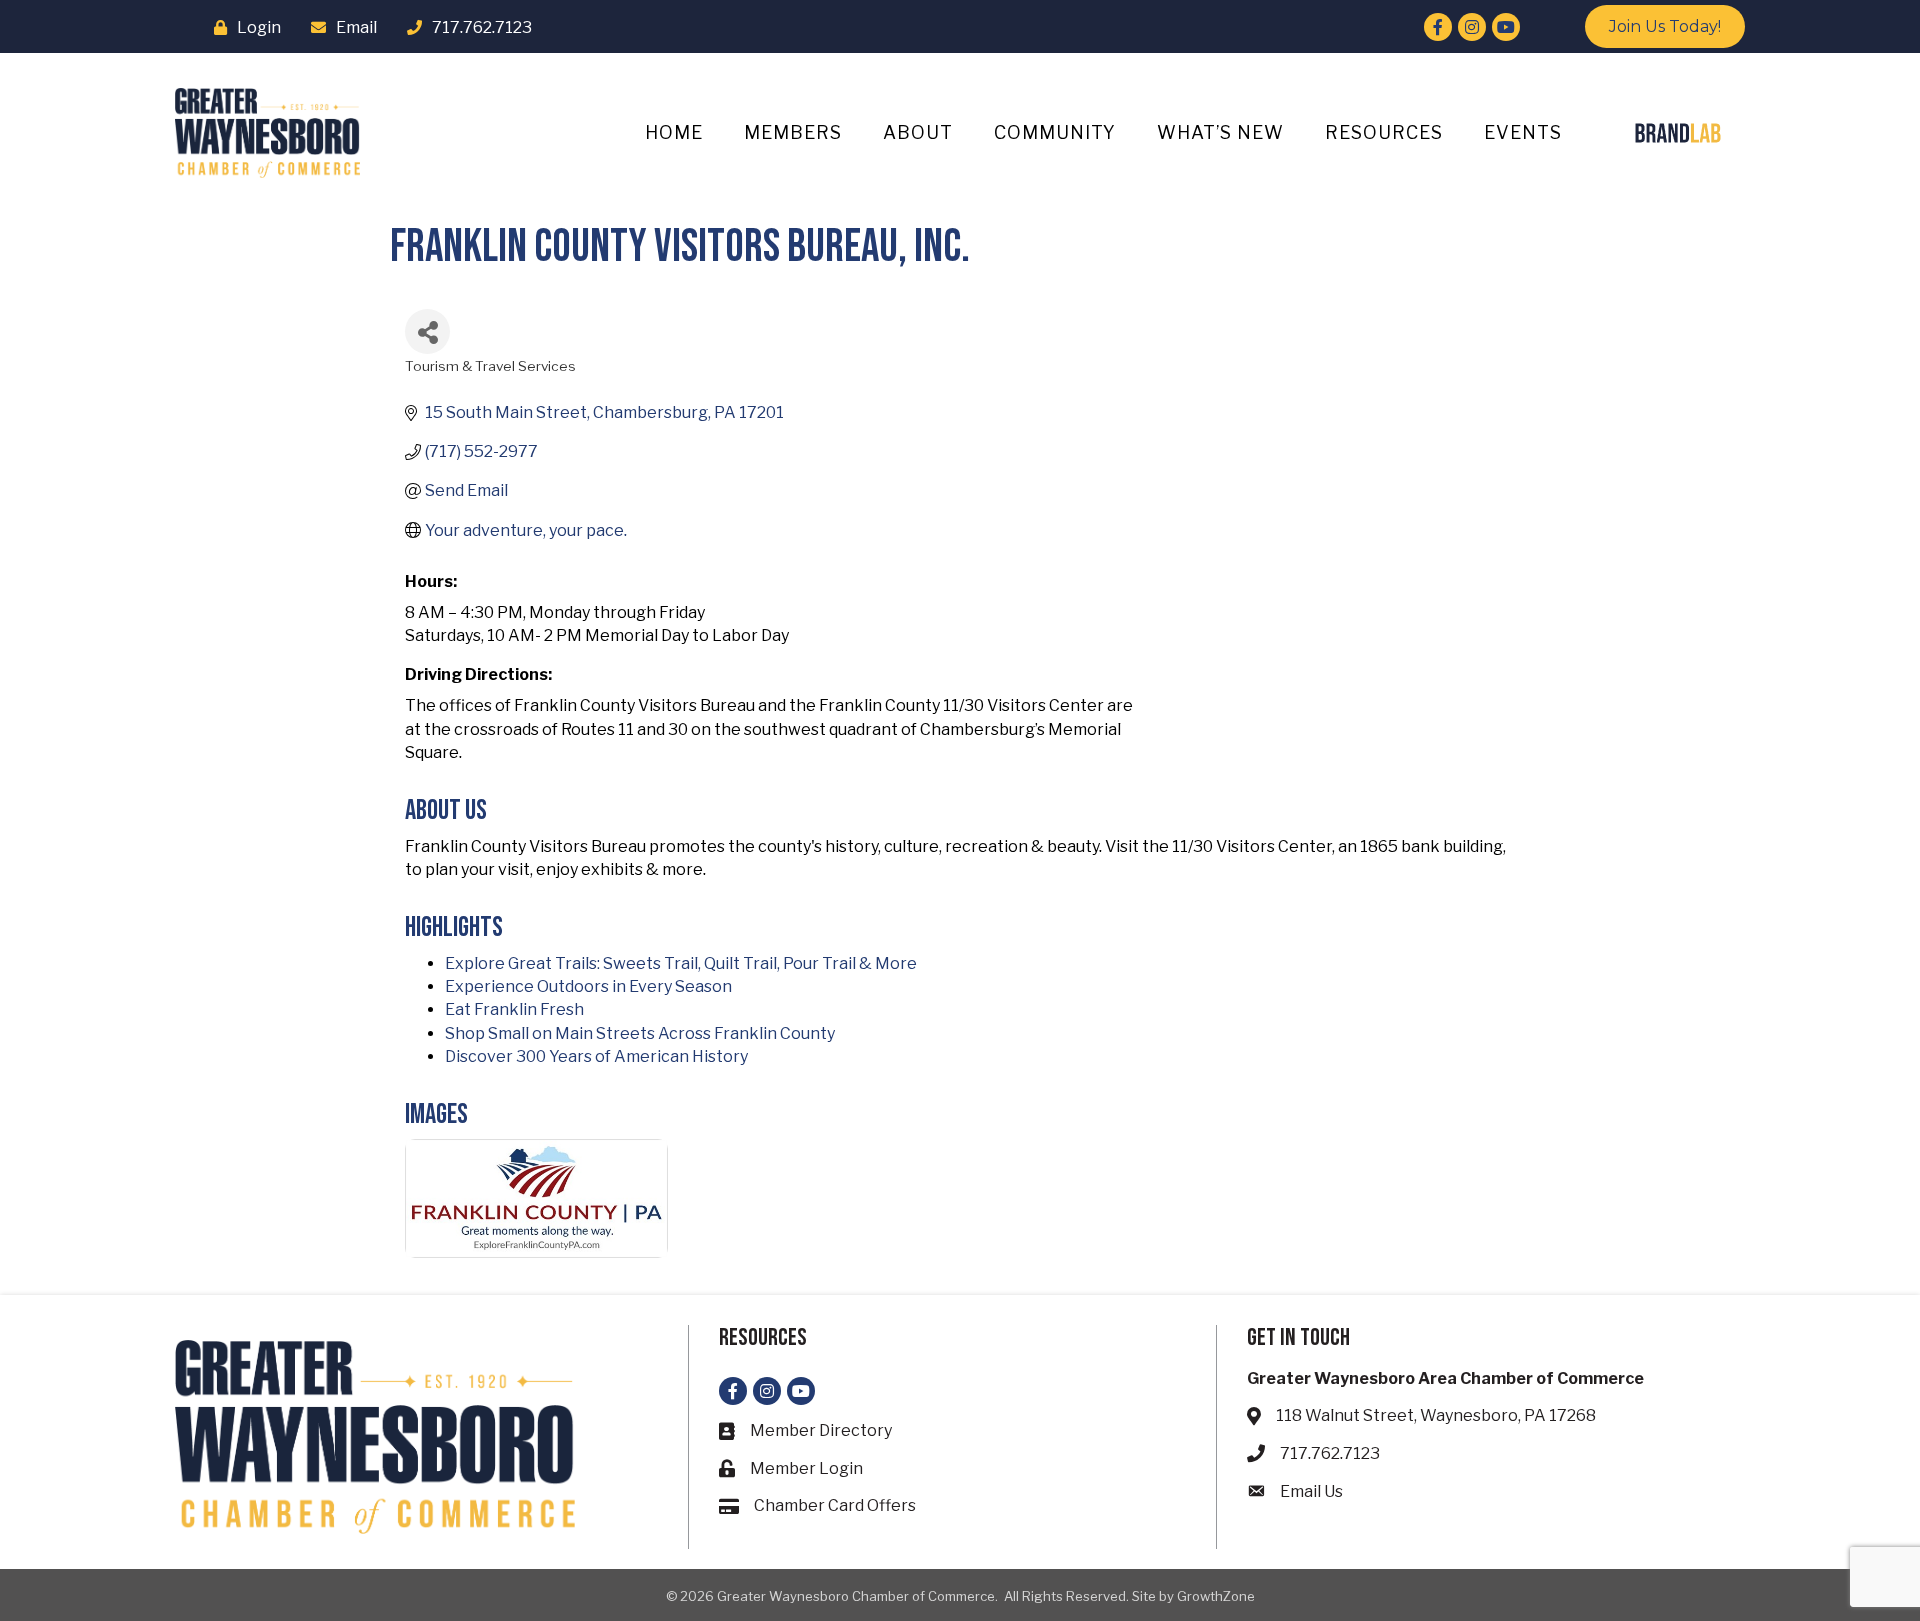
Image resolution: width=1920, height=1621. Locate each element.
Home (674, 132)
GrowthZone (1216, 1596)
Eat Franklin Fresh (514, 1009)
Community (1055, 132)
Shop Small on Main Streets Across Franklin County (640, 1033)
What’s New (1220, 132)
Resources (1384, 132)
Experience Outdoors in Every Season (588, 986)
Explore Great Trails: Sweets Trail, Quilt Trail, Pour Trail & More (681, 963)
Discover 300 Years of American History (596, 1056)
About (918, 132)
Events (1523, 132)
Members (793, 132)
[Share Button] (427, 331)
